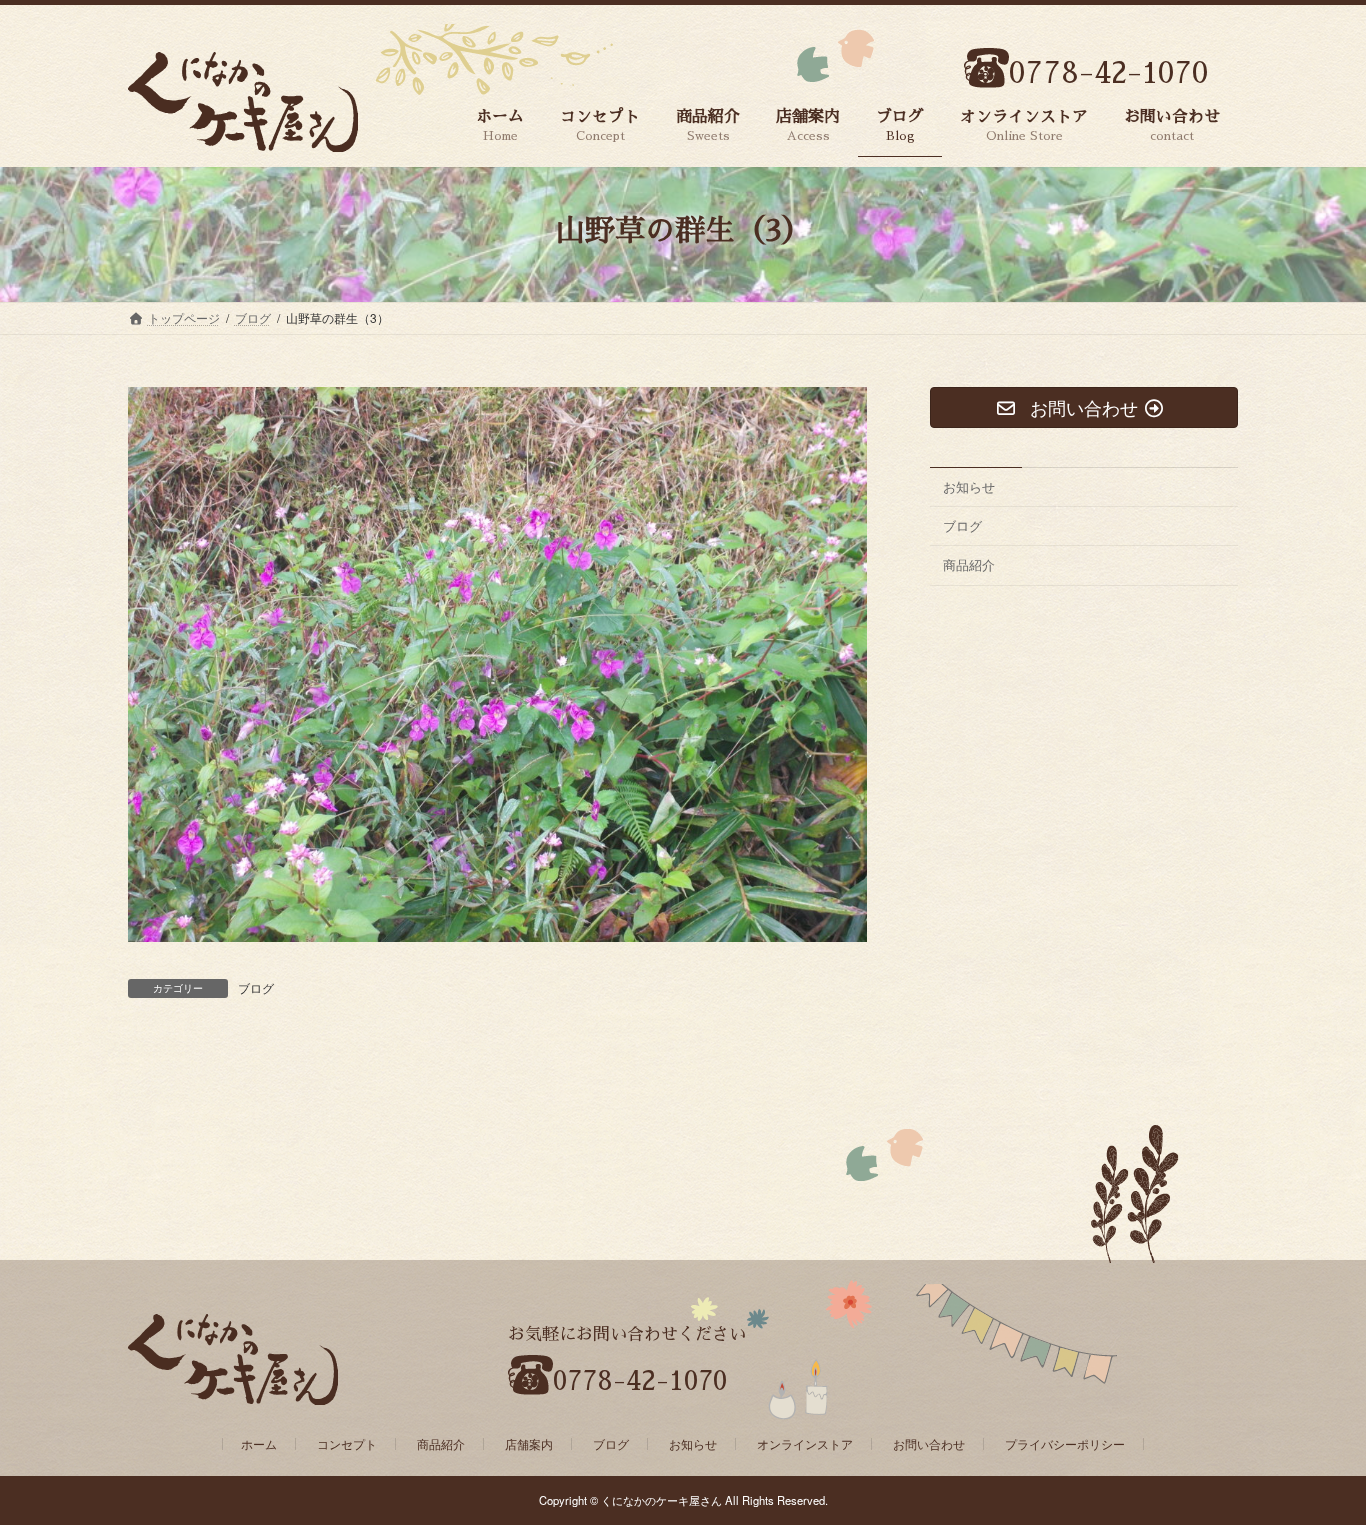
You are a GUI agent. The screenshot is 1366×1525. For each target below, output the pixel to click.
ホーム (259, 1443)
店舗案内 (529, 1443)
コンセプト (347, 1443)
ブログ (256, 987)
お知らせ (969, 486)
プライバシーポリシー (1065, 1443)
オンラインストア (805, 1443)
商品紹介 (969, 565)
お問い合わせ (929, 1443)
